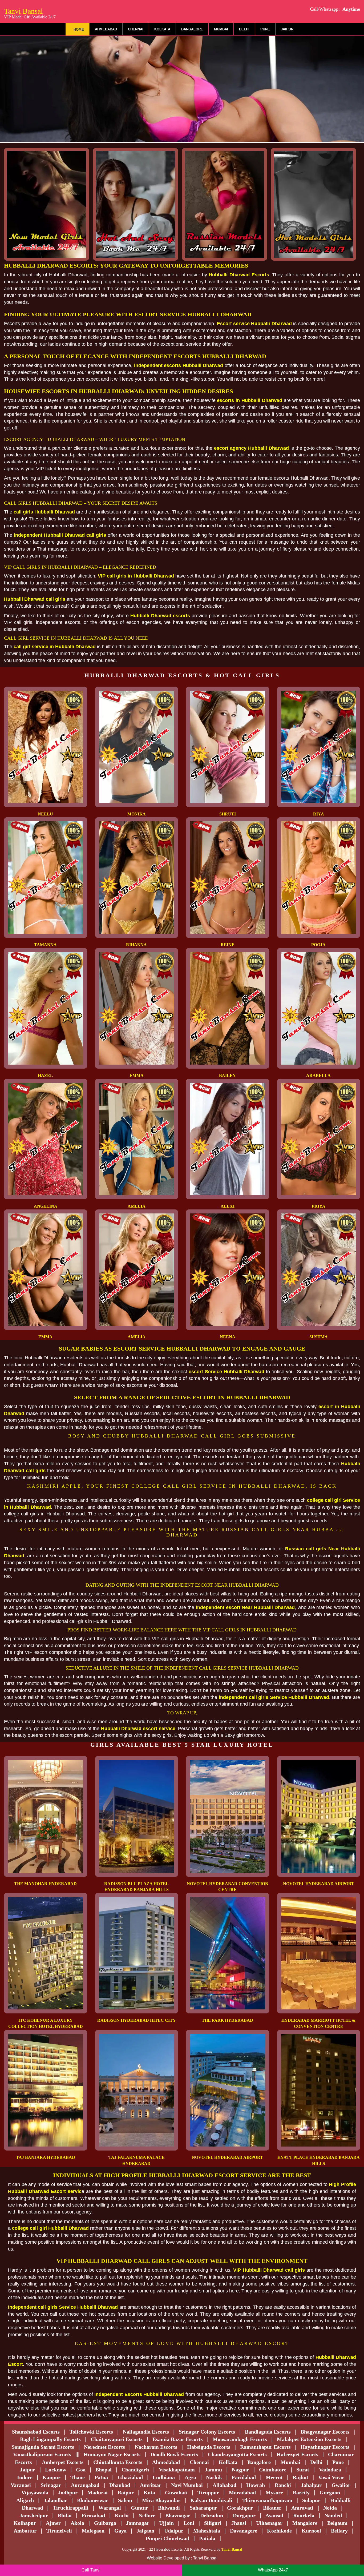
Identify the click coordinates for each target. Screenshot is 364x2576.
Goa (81, 2470)
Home (79, 29)
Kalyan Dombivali (211, 2500)
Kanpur (51, 2477)
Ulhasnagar (269, 2523)
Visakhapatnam (177, 2470)
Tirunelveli (59, 2531)
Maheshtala (207, 2531)
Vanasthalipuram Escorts (42, 2454)
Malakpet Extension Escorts (309, 2439)
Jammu (213, 2470)
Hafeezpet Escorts (297, 2454)
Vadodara (330, 2470)
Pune (265, 29)
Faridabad (244, 2477)
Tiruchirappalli (71, 2508)
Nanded (333, 2515)
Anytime (351, 9)
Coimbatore (273, 2470)
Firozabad (93, 2515)
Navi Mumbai (187, 2485)
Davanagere (244, 2531)
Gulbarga (105, 2523)
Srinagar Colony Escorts (207, 2432)
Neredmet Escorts (104, 2447)
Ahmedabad (106, 29)
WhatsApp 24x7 (273, 2570)
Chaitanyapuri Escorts (117, 2439)
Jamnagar (138, 2523)
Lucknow (56, 2470)
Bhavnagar (178, 2515)
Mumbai (221, 29)
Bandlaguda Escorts (268, 2432)
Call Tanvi (91, 2570)
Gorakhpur (240, 2508)
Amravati (302, 2508)
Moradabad (242, 2493)
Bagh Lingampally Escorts (50, 2439)
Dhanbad (120, 2485)
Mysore (274, 2493)
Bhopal (104, 2470)
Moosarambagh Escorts (240, 2439)
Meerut (274, 2477)
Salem (125, 2500)
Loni (189, 2523)
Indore (25, 2477)
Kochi (122, 2515)
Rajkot (300, 2477)
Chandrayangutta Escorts (237, 2454)
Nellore (147, 2515)
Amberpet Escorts (63, 2462)
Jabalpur (311, 2485)
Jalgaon (145, 2531)
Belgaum (337, 2523)
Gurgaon (330, 2493)
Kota (149, 2493)
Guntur (139, 2508)
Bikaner (272, 2508)
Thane (78, 2477)
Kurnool (311, 2531)
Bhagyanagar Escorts (325, 2432)
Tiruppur (208, 2493)
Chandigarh (135, 2470)
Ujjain (166, 2523)
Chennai (136, 29)
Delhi (244, 29)
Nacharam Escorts (156, 2447)
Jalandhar (55, 2500)
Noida (330, 2508)
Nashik (214, 2477)
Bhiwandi (169, 2508)
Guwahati (176, 2493)
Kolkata (162, 29)
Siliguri (213, 2523)
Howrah (256, 2485)
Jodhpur (68, 2493)
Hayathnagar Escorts (325, 2447)
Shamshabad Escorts (36, 2432)
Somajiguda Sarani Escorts (43, 2447)
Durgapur (244, 2515)
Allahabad (225, 2485)
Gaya (120, 2531)
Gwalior (341, 2485)
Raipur (126, 2493)
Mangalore (305, 2523)
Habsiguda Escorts (209, 2447)
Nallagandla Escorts (146, 2432)
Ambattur (25, 2531)
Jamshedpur (34, 2515)
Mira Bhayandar (161, 2500)
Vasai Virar (331, 2477)
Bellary (339, 2531)
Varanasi (21, 2485)
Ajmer (53, 2523)
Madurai (98, 2493)
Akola (77, 2523)
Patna (101, 2477)
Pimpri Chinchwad (167, 2538)
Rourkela (304, 2515)
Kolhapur (25, 2523)
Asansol (274, 2515)
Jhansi (239, 2523)
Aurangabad (85, 2485)
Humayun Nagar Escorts (112, 2454)
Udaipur (174, 2531)
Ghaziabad (130, 2477)
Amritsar (151, 2485)
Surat (303, 2470)
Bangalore (192, 29)
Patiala (207, 2538)
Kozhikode (279, 2531)
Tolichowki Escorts (91, 2432)
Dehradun (212, 2515)
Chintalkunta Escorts (118, 2462)
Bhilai (65, 2515)
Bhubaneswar (93, 2500)
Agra (190, 2477)
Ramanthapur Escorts (265, 2447)
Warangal (110, 2508)
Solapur (311, 2500)
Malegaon (93, 2531)
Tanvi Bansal (30, 13)
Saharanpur (203, 2508)
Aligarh (25, 2500)
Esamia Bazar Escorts (178, 2439)
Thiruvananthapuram (267, 2500)
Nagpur (240, 2470)
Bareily (301, 2493)
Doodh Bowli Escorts (174, 2454)
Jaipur (287, 29)
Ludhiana (164, 2477)
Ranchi (283, 2485)
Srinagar (51, 2485)
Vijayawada (35, 2493)
